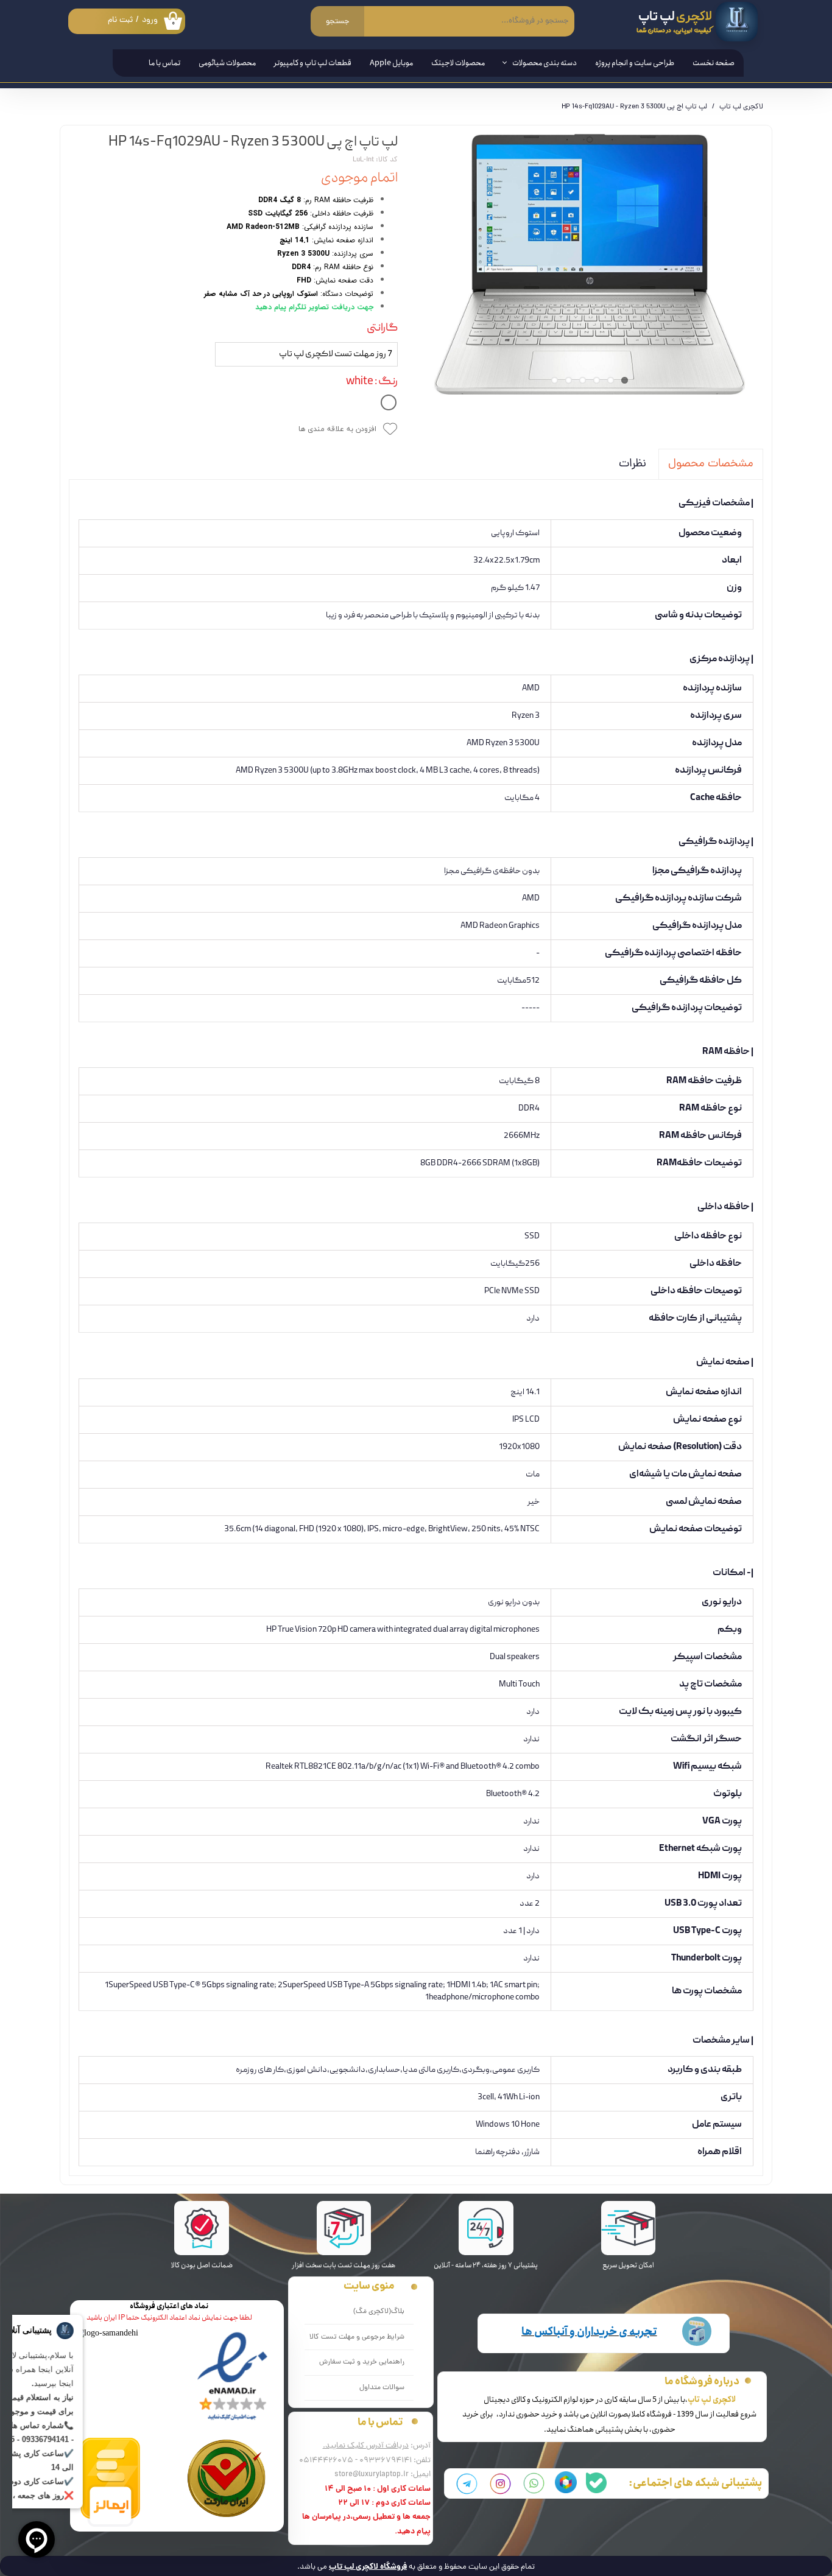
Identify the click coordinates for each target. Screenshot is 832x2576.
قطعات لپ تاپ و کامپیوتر (313, 63)
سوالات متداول (382, 2388)
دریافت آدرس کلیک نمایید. (366, 2446)
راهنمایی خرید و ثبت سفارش (362, 2362)
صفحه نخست (714, 63)
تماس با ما (164, 63)
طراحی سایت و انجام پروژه (635, 63)
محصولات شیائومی (227, 63)
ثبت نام (120, 20)
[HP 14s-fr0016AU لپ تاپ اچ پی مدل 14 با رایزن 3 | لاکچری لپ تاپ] (590, 264)
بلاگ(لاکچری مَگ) (379, 2312)
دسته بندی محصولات (545, 63)
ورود (150, 20)
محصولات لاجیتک (458, 63)
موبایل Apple (391, 63)
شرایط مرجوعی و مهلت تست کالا (357, 2337)
